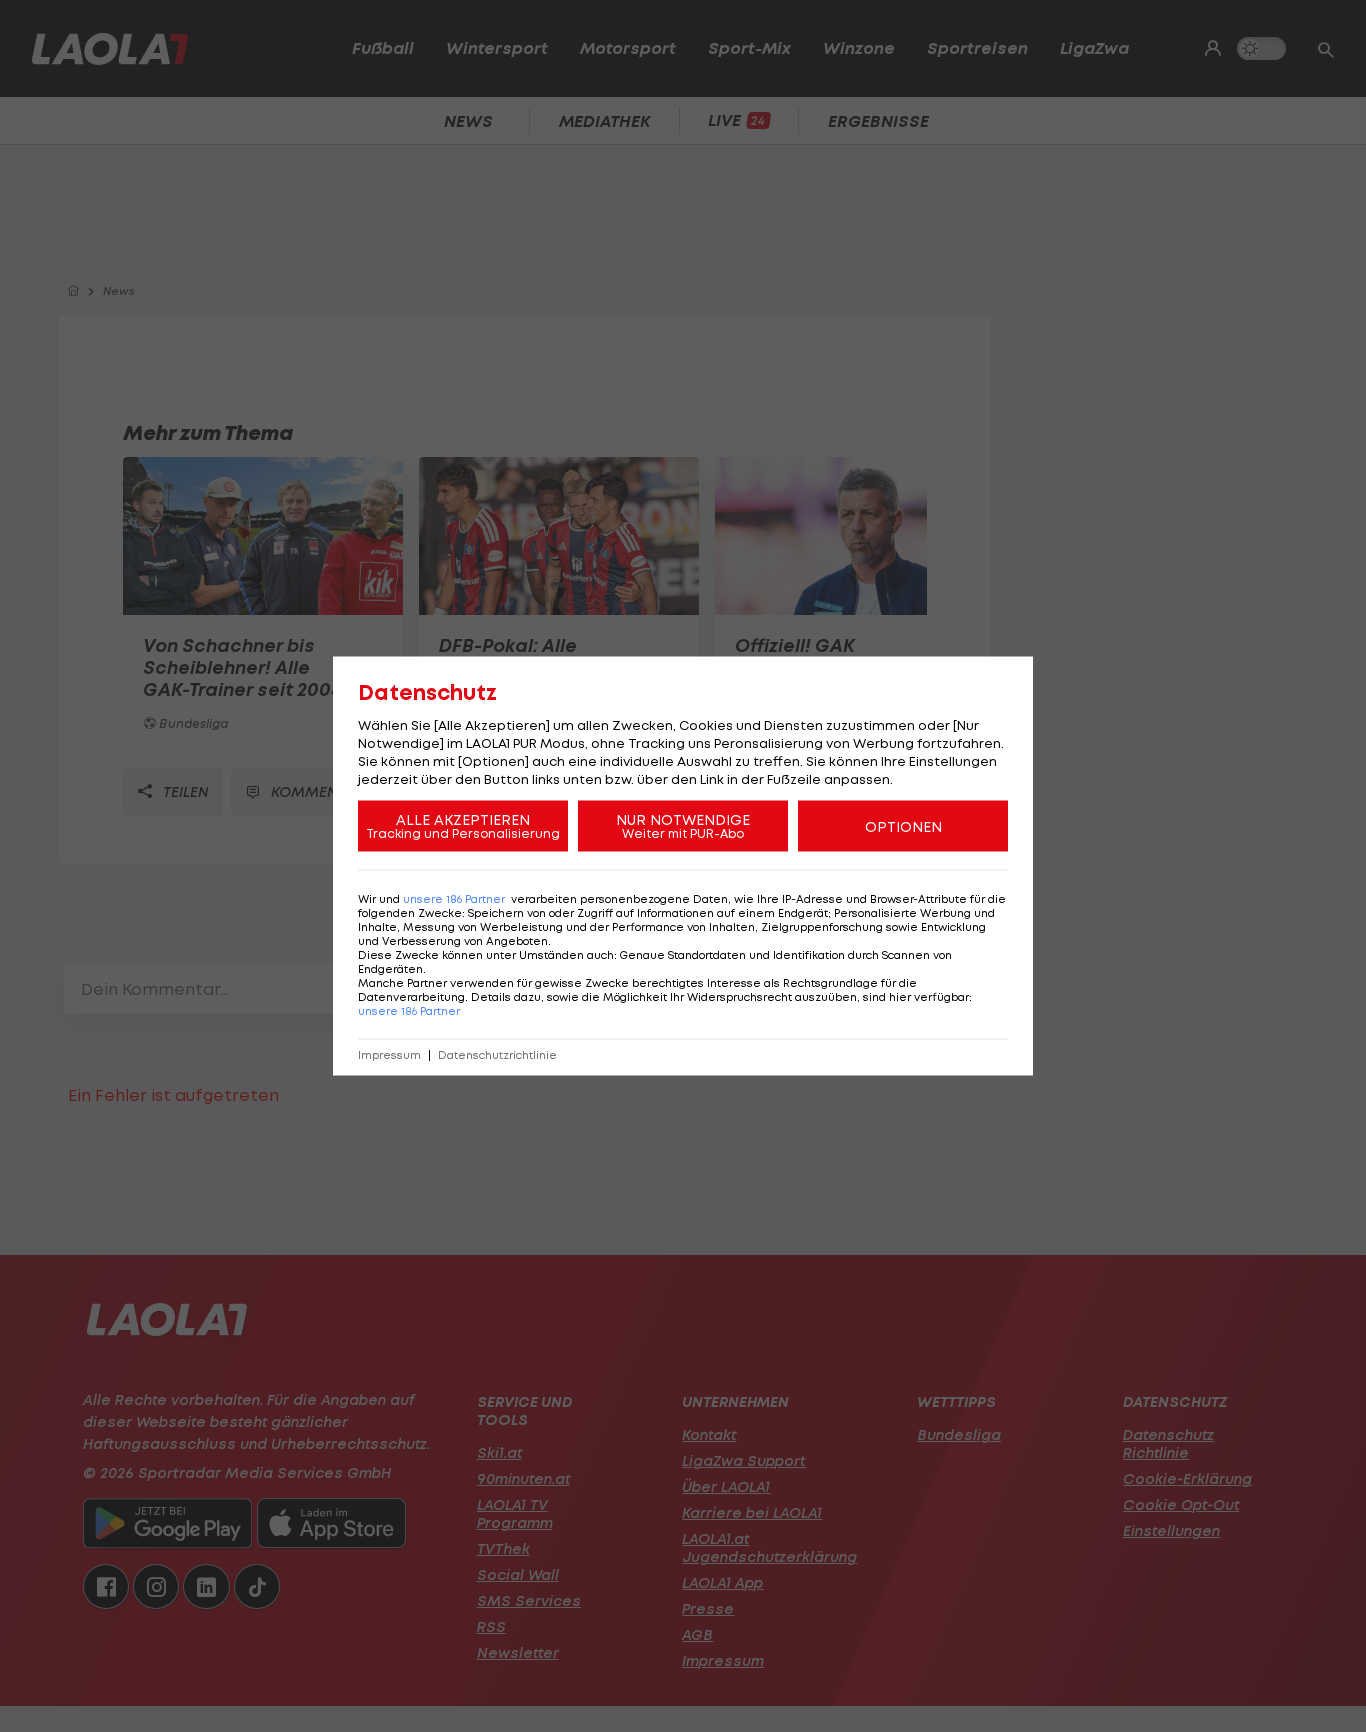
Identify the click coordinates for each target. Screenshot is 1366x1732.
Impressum (389, 1055)
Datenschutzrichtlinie (497, 1055)
